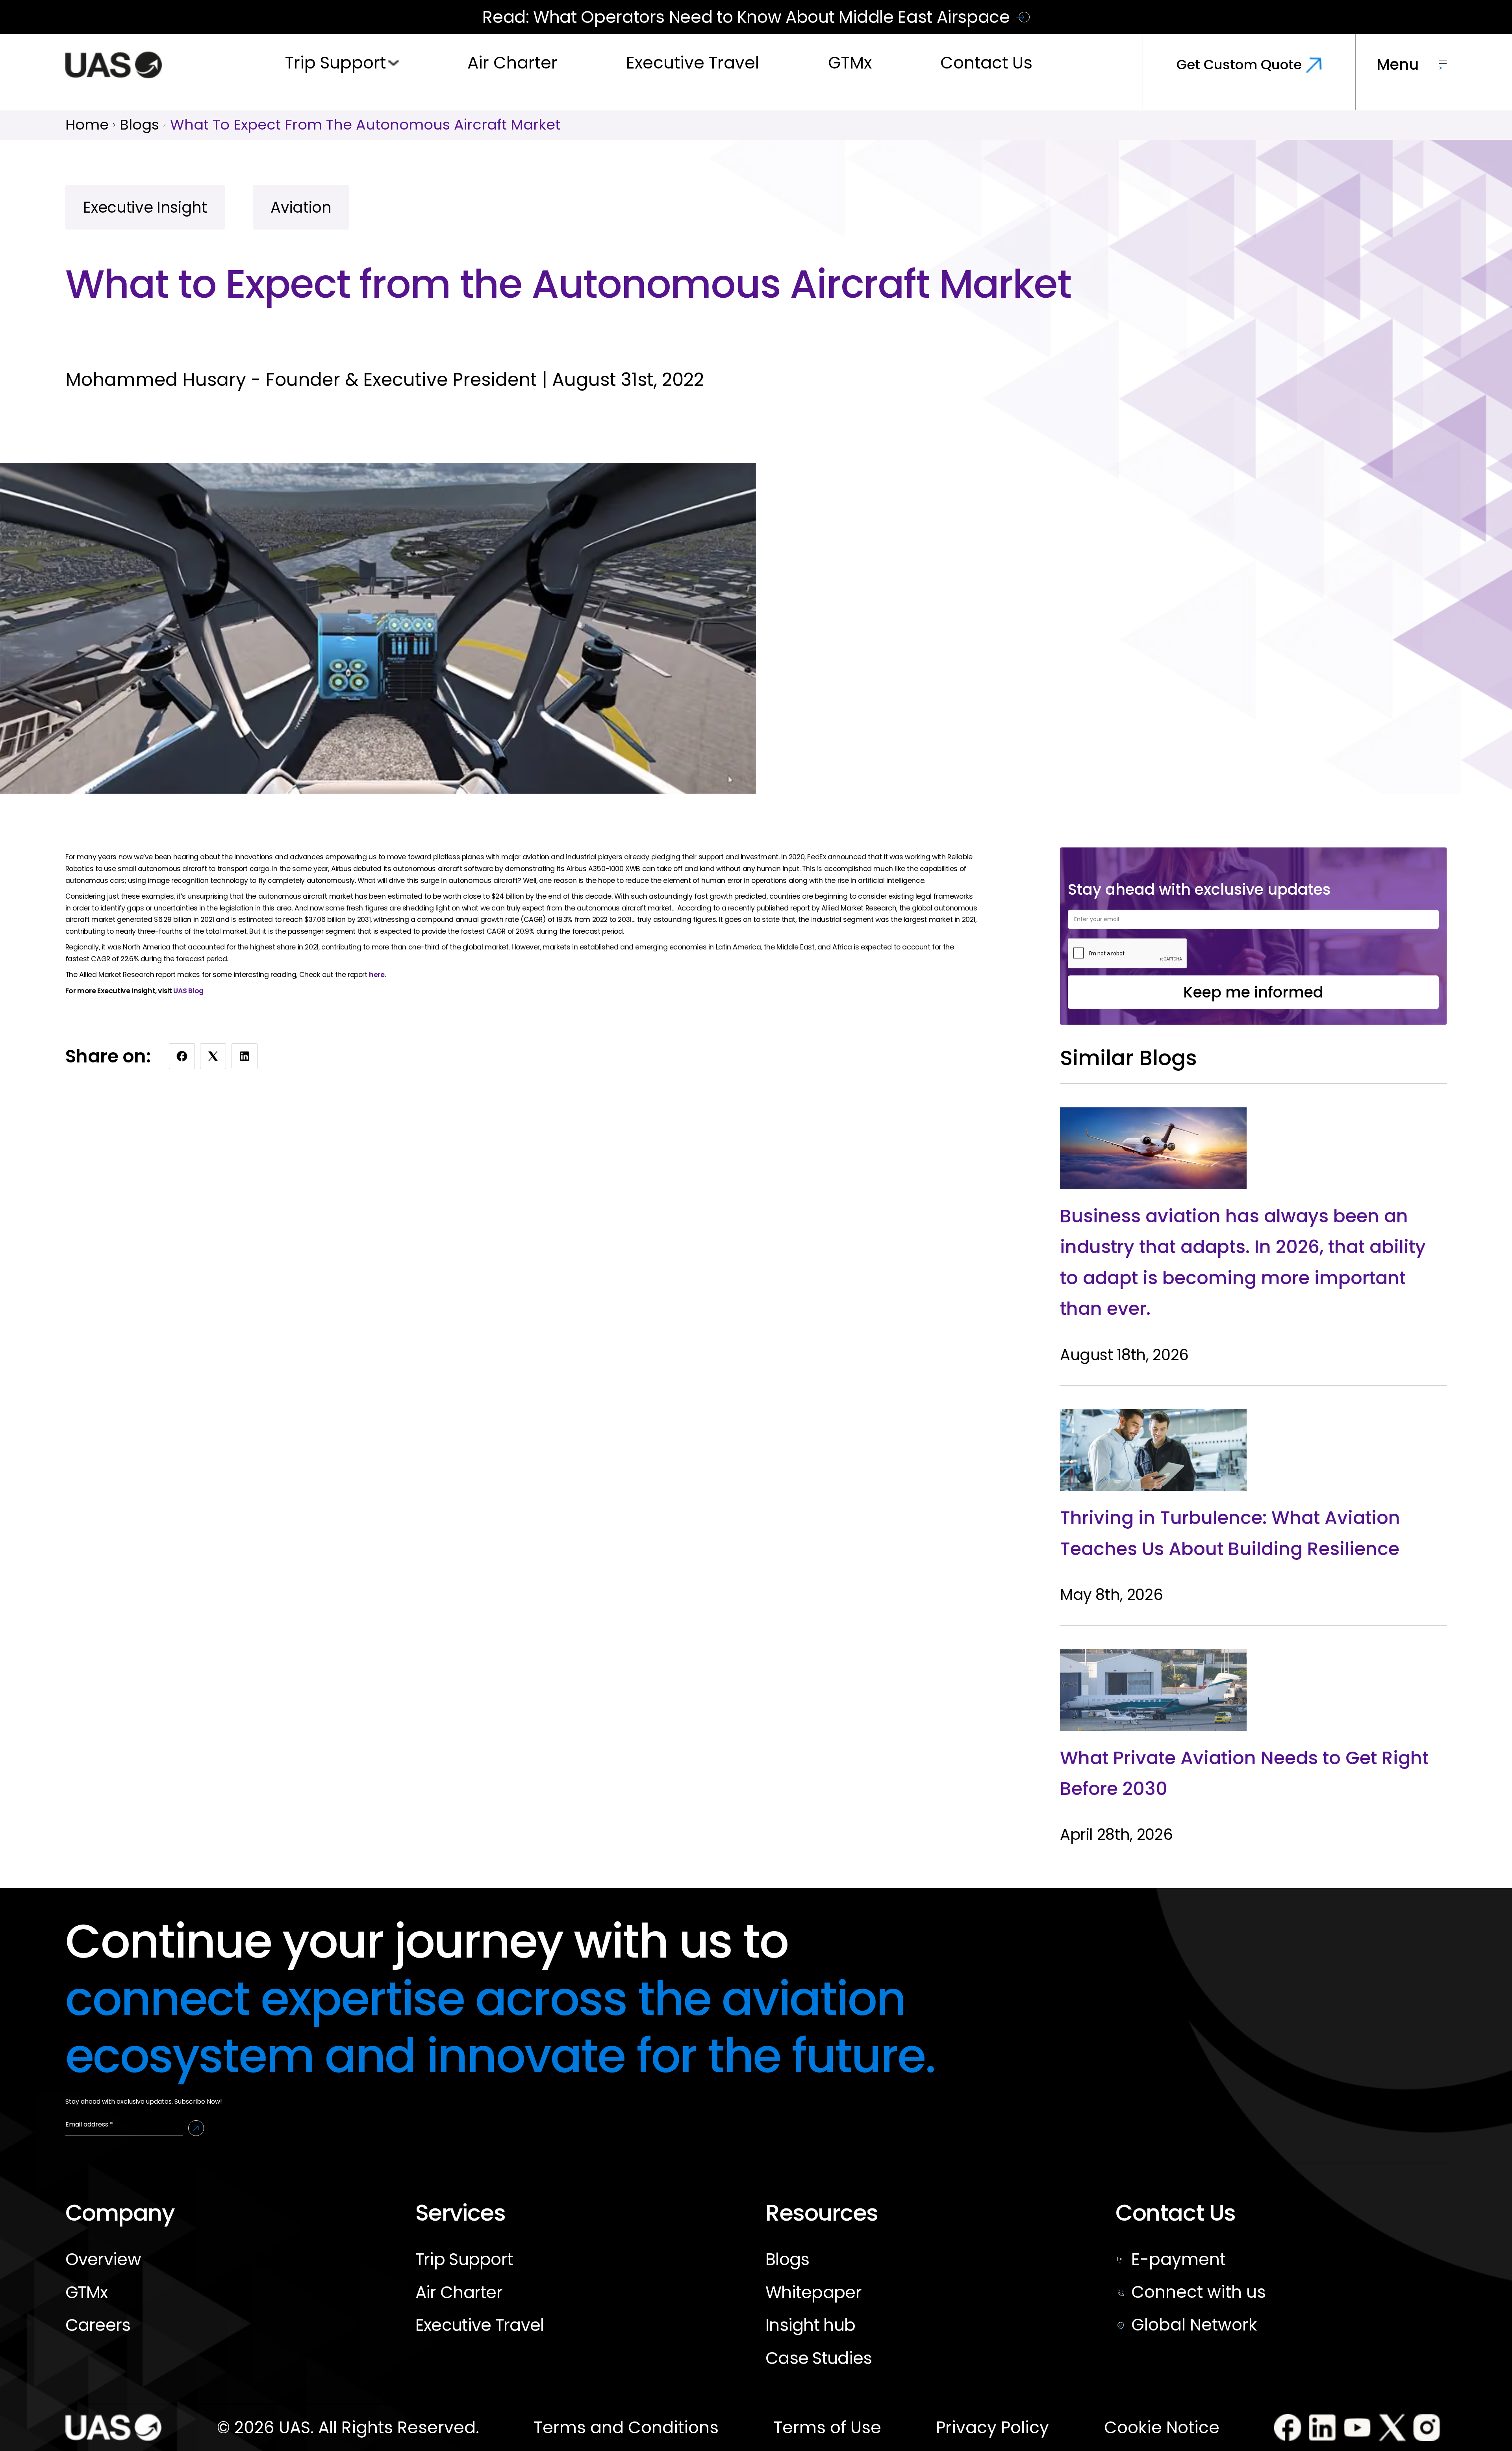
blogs (139, 125)
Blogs (787, 2259)
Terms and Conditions (626, 2428)
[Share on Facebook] (182, 1056)
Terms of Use (827, 2428)
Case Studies (819, 2358)
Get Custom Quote (1239, 65)
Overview (103, 2259)
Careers (98, 2325)
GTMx (850, 63)
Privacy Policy (992, 2428)
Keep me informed (1253, 992)
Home (87, 125)
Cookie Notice (1162, 2428)
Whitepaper (813, 2292)
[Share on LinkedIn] (245, 1056)
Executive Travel (693, 63)
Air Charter (512, 63)
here (377, 975)
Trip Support (335, 63)
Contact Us (986, 63)
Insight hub (810, 2325)
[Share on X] (213, 1056)
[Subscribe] (196, 2128)
